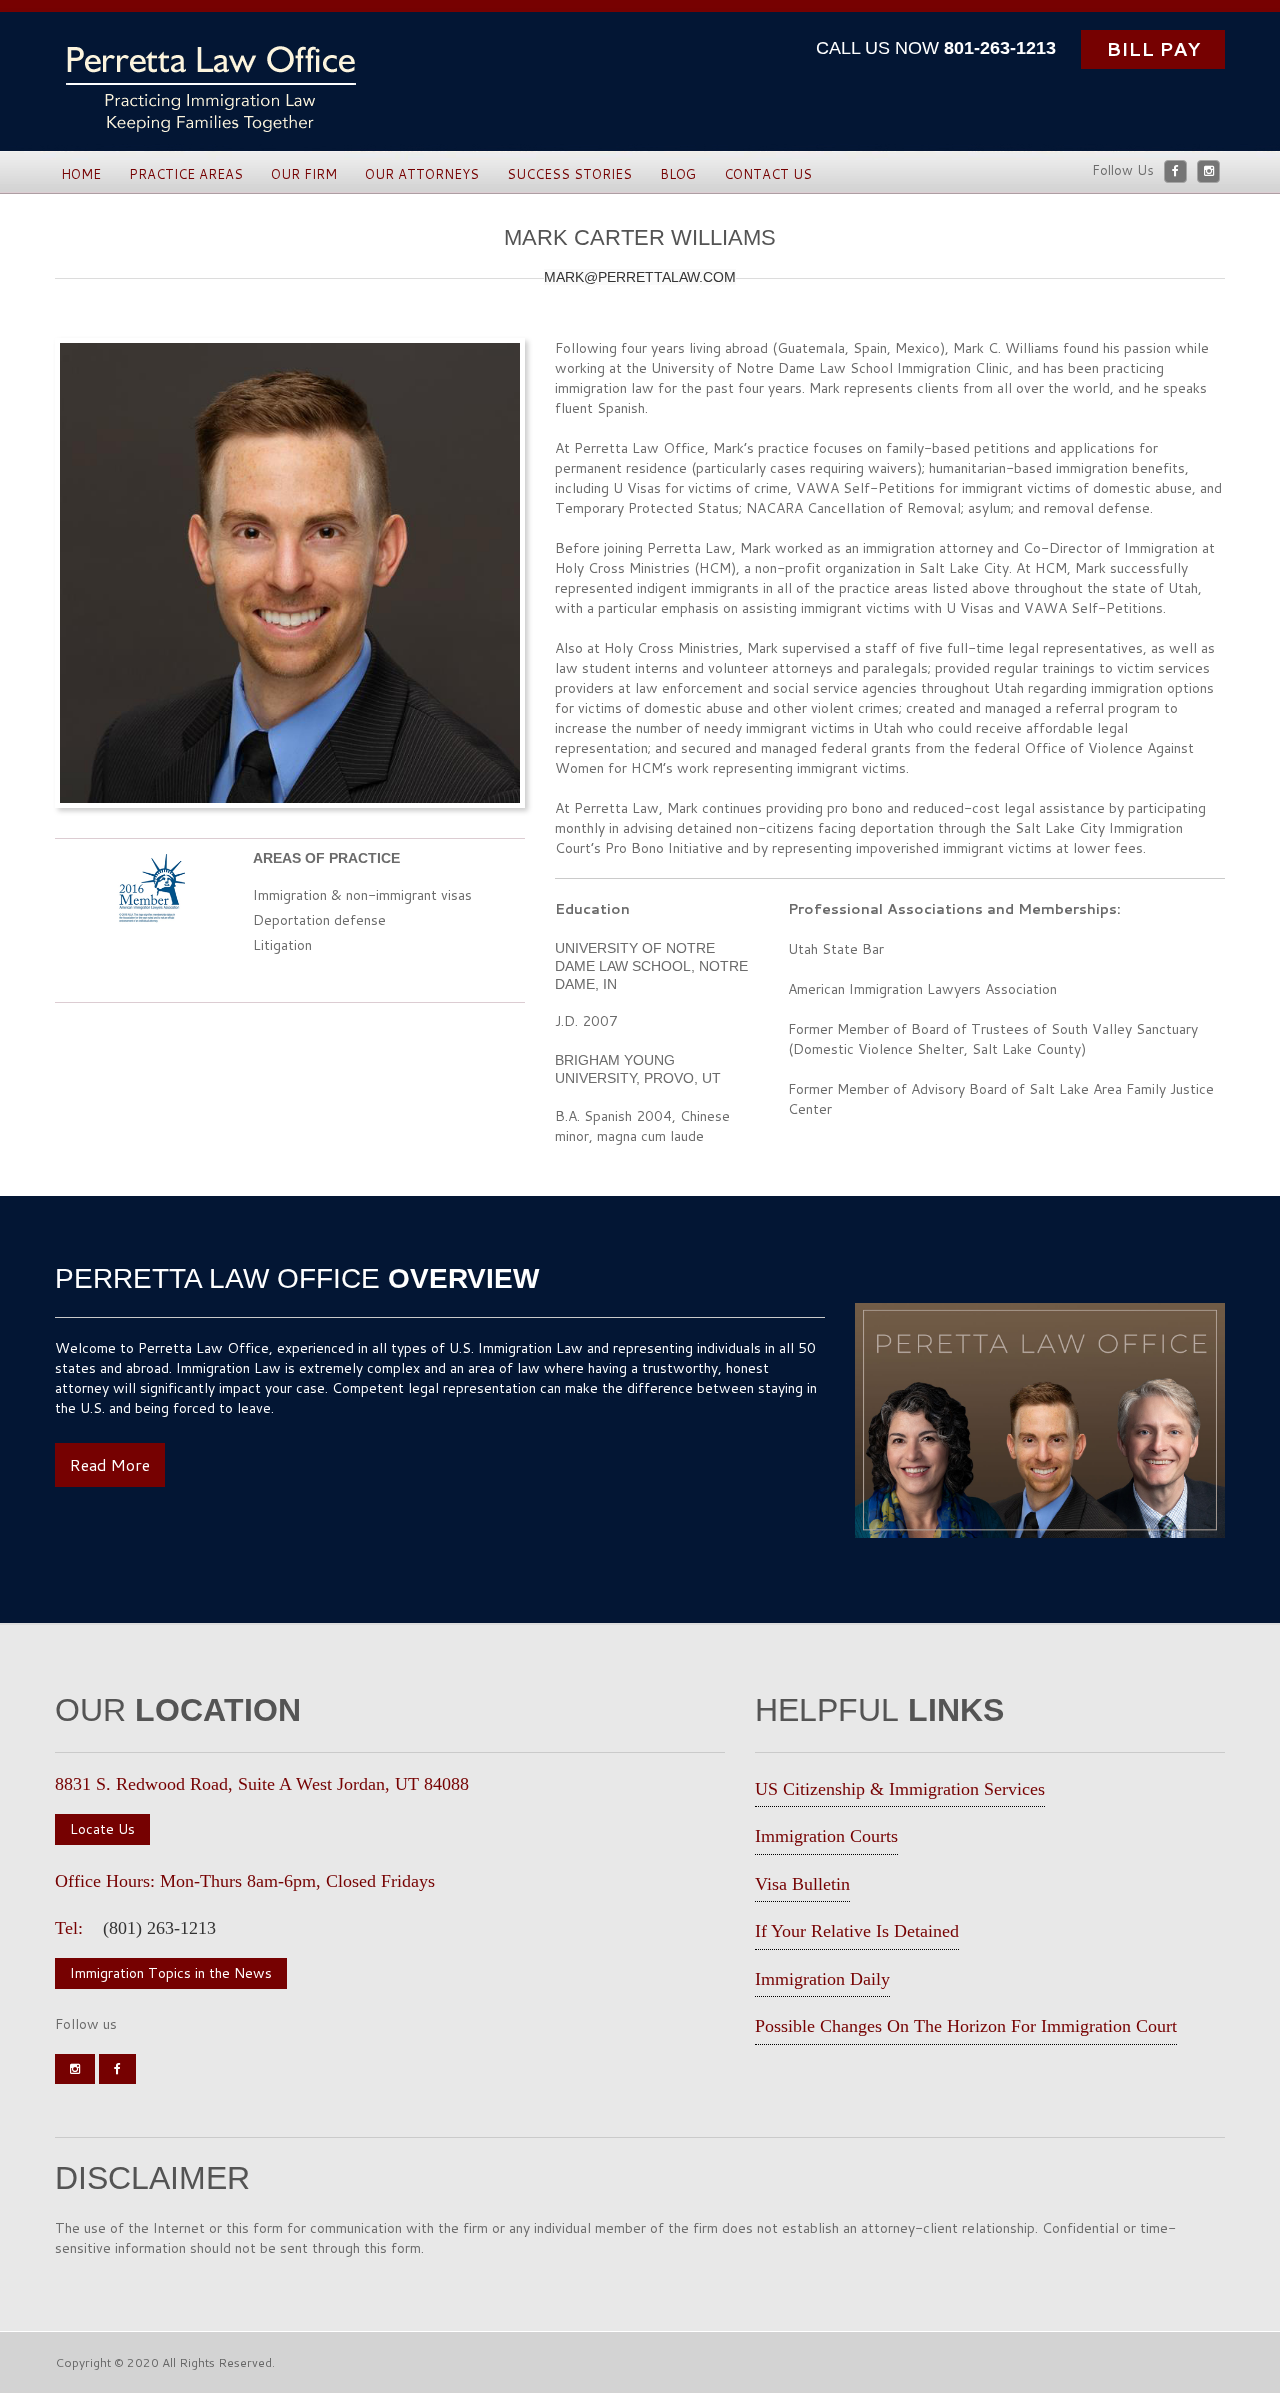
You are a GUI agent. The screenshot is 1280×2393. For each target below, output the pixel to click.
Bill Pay (1153, 48)
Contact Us (768, 174)
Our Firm (304, 174)
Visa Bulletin (802, 1884)
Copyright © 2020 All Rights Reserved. (165, 2362)
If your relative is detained (857, 1931)
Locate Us (102, 1829)
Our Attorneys (422, 174)
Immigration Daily (822, 1979)
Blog (678, 174)
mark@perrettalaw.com (640, 277)
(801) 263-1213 (159, 1928)
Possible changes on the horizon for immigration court (966, 2026)
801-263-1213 (1000, 48)
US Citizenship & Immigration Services (900, 1789)
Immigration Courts (826, 1836)
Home (81, 174)
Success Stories (569, 174)
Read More (110, 1464)
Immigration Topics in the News (171, 1973)
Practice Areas (186, 174)
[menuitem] (81, 174)
